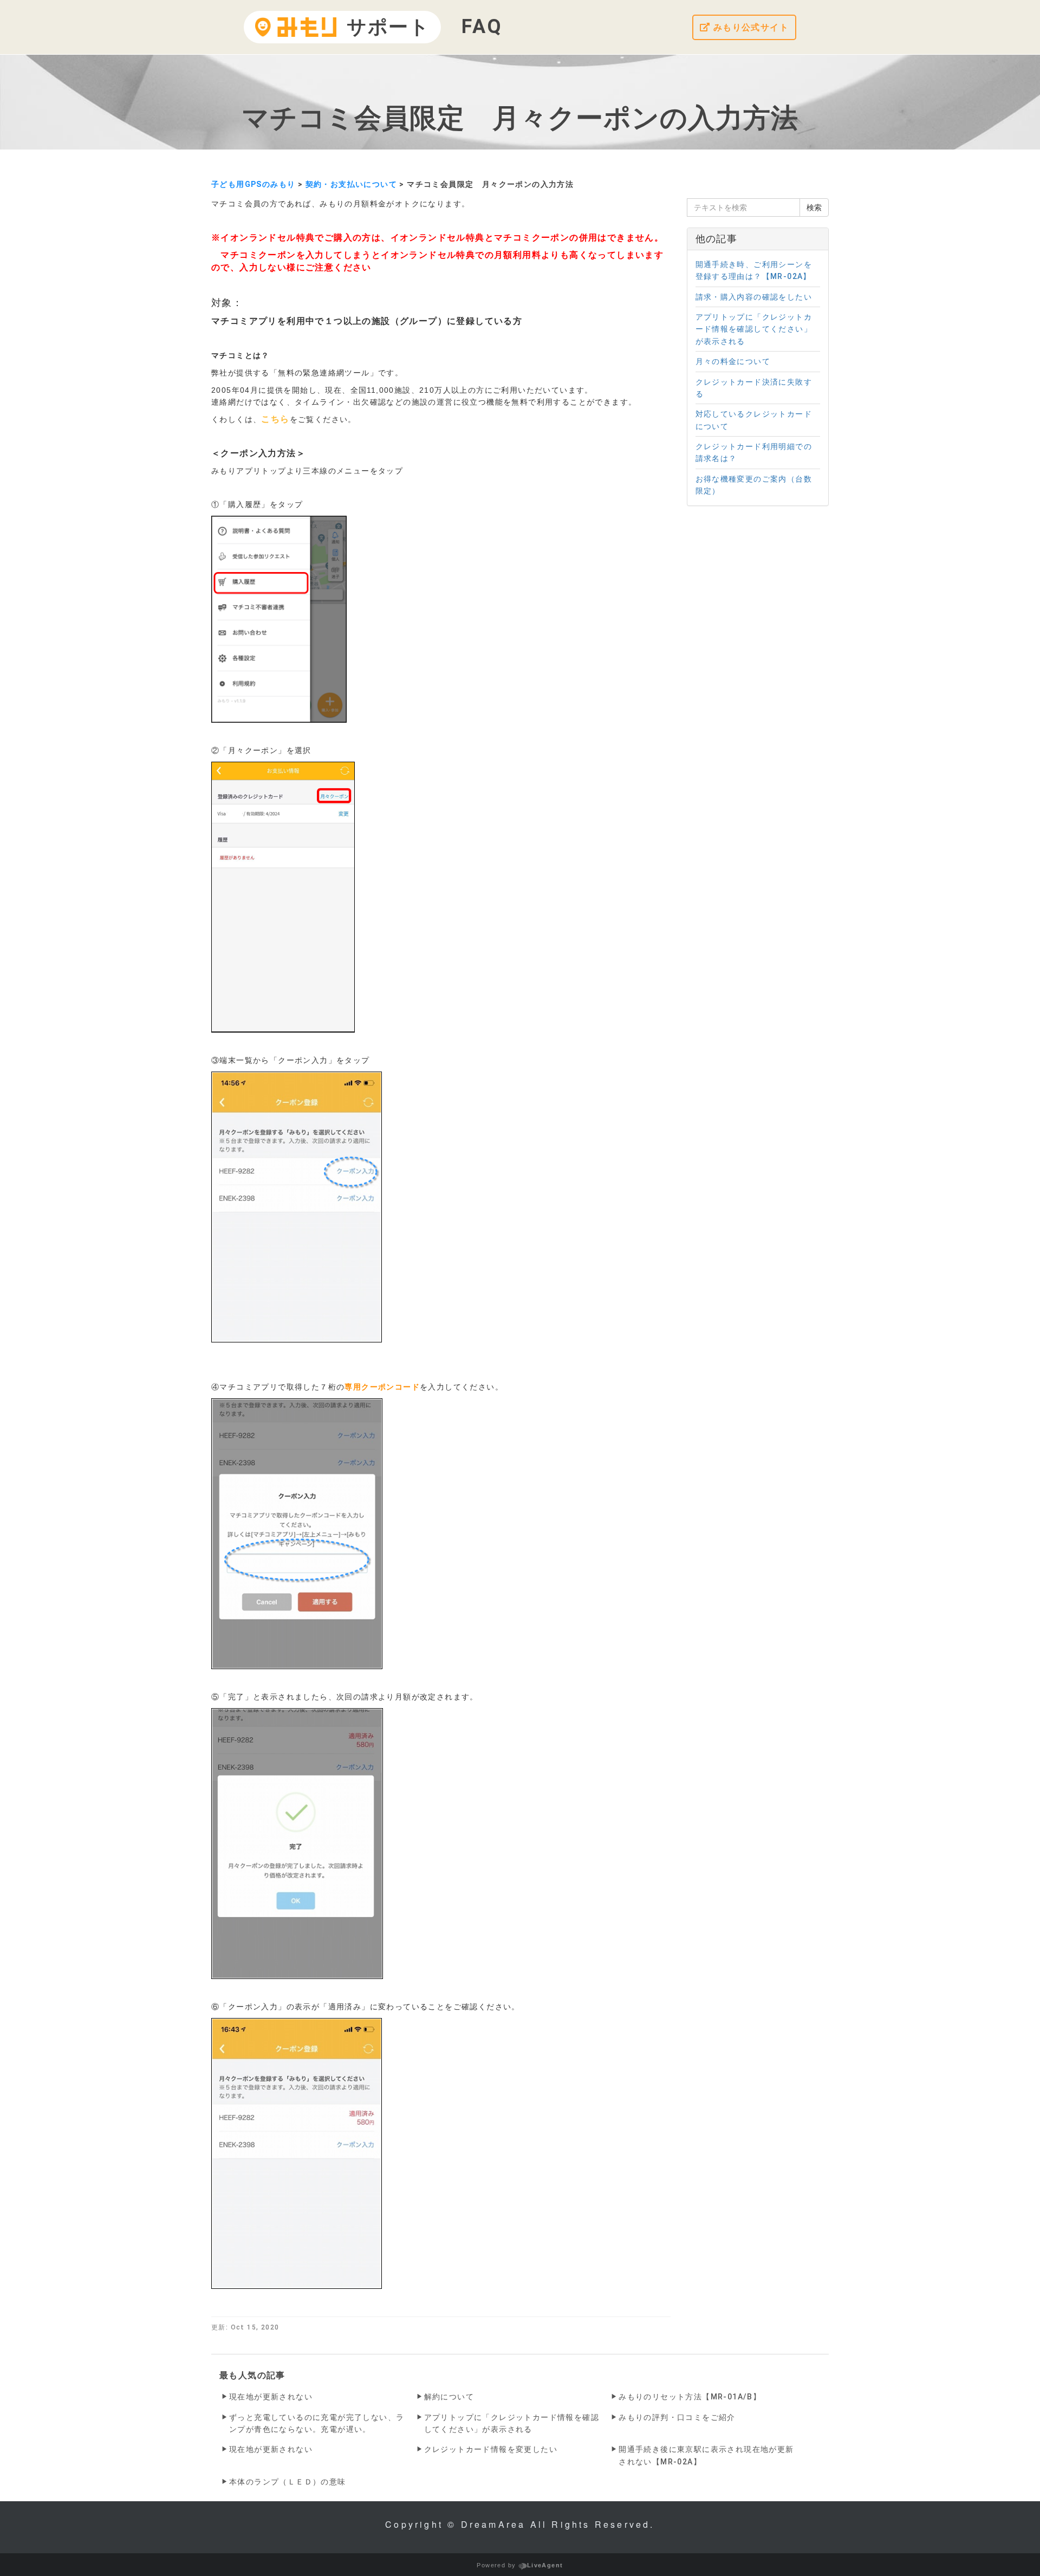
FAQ (482, 27)
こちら (275, 419)
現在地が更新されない (271, 2397)
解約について (449, 2397)
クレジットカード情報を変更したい (491, 2449)
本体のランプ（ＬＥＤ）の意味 (288, 2482)
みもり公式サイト (749, 27)
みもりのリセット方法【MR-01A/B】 (690, 2397)
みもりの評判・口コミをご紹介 (677, 2417)
